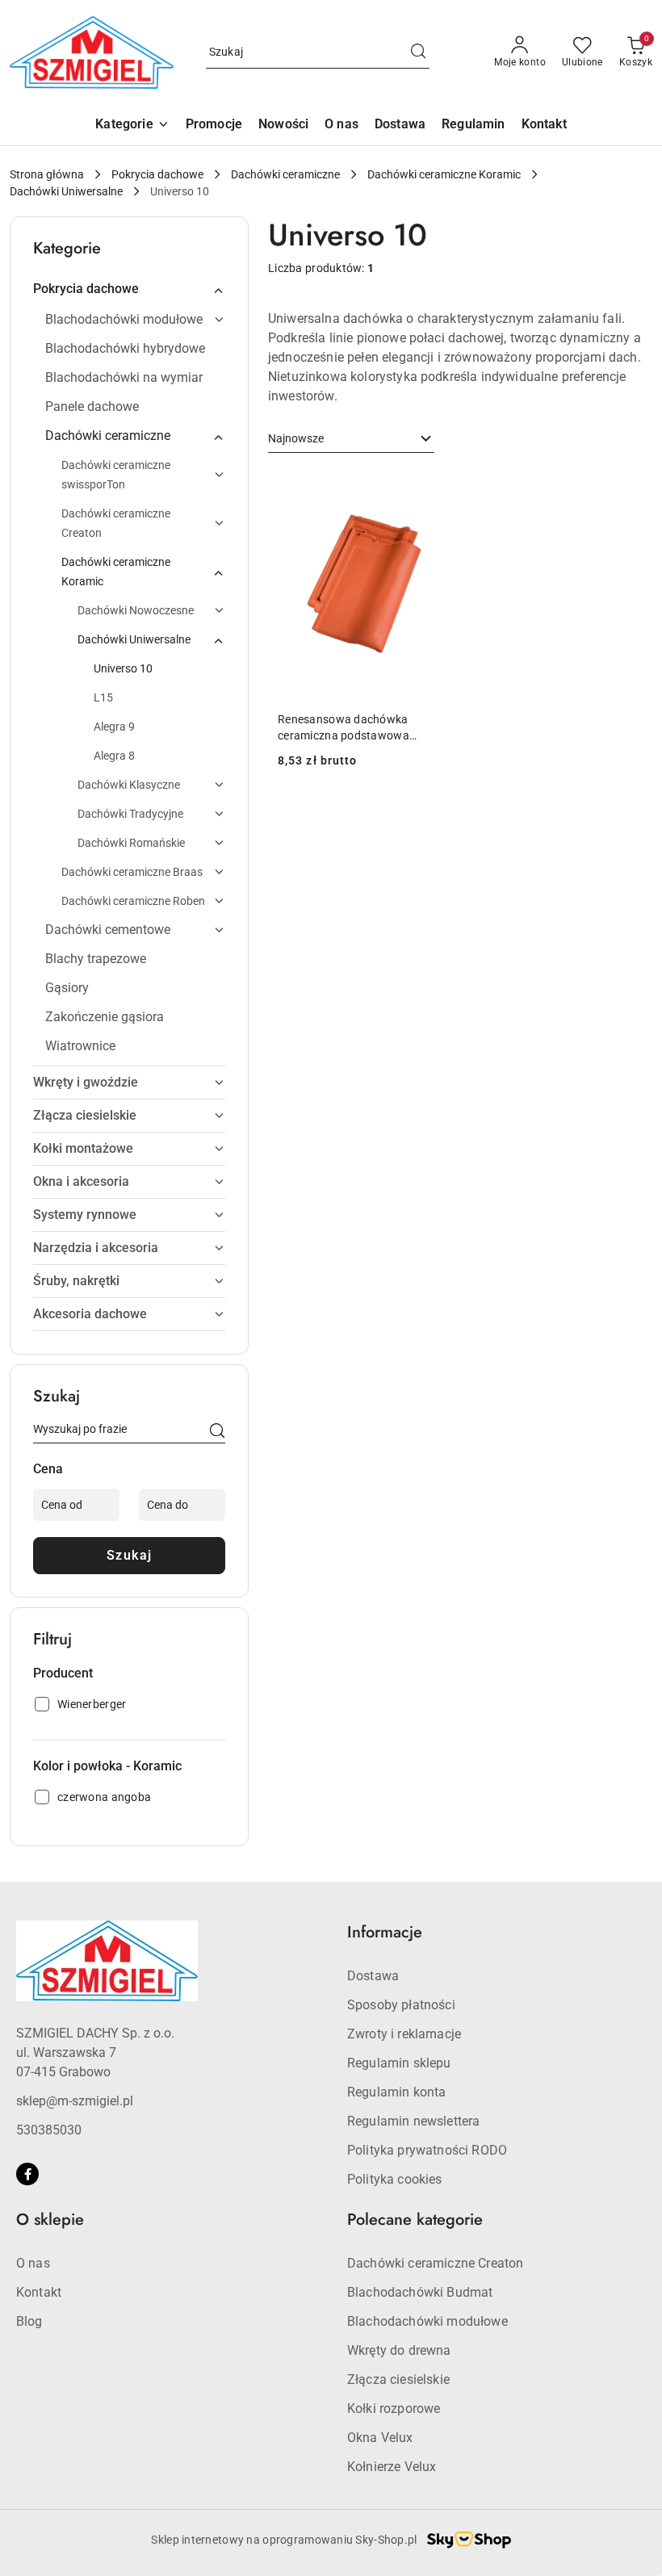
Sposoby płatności (401, 2005)
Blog (29, 2321)
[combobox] (351, 439)
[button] (132, 126)
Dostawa (373, 1976)
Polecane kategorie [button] (415, 2220)
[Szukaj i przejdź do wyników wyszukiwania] (418, 52)
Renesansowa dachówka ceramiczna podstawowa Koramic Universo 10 (344, 728)
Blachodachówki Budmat (420, 2292)
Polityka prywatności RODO (427, 2150)
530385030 (49, 2130)
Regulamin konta (396, 2092)
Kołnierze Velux (392, 2467)
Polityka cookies (395, 2179)
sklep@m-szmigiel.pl (75, 2101)
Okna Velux (380, 2438)
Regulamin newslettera (413, 2121)
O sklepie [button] (50, 2220)
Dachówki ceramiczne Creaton (435, 2263)
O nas (33, 2263)
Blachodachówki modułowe (427, 2321)
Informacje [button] (385, 1932)
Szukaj (130, 1555)
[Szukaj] (217, 1432)
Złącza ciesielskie (398, 2379)
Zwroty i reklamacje (404, 2034)
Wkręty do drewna (399, 2350)
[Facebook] (27, 2174)
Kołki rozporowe (394, 2408)
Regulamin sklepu (399, 2063)
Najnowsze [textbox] (296, 438)
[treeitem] (129, 289)
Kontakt (39, 2292)
